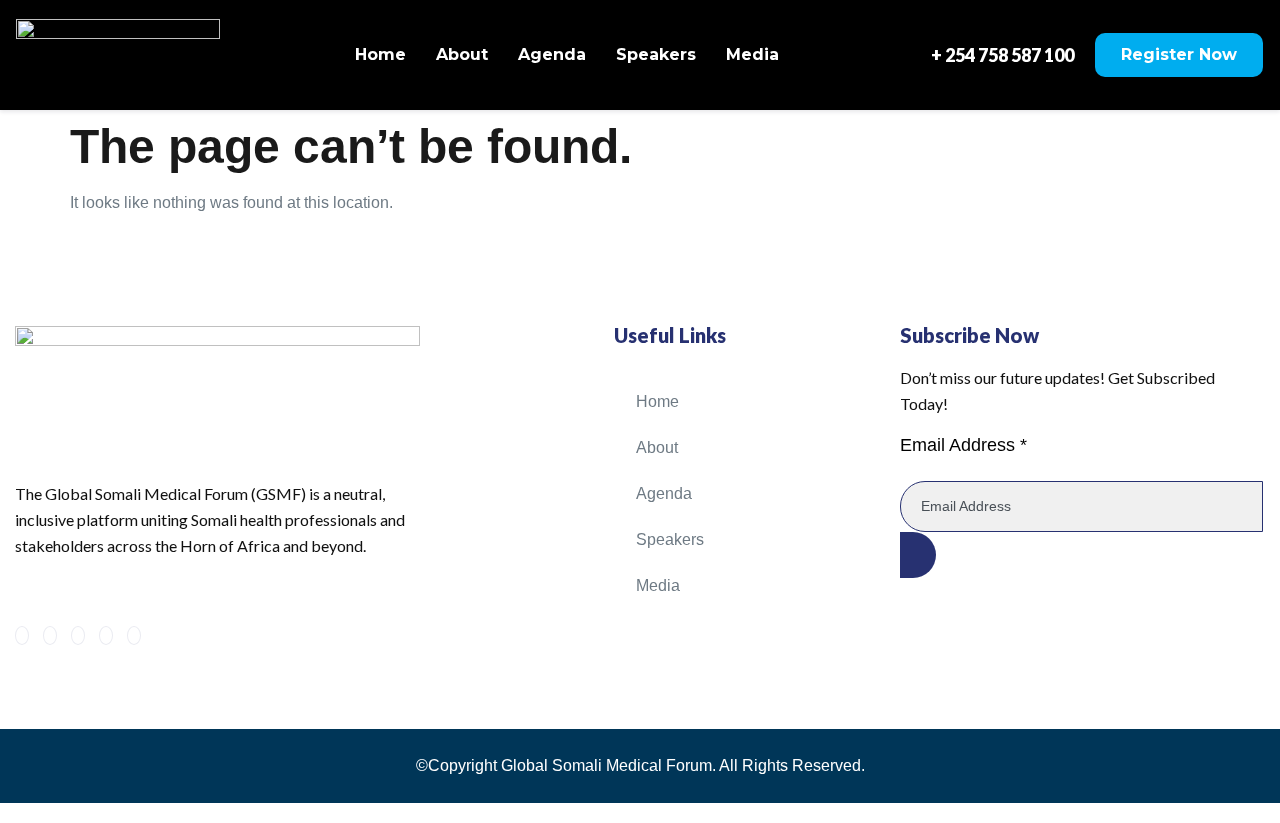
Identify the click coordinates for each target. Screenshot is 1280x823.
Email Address (963, 445)
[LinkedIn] (78, 635)
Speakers (656, 54)
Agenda (552, 54)
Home (380, 54)
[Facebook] (22, 635)
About (462, 54)
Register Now (1179, 54)
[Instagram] (134, 635)
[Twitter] (50, 635)
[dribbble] (106, 635)
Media (752, 54)
